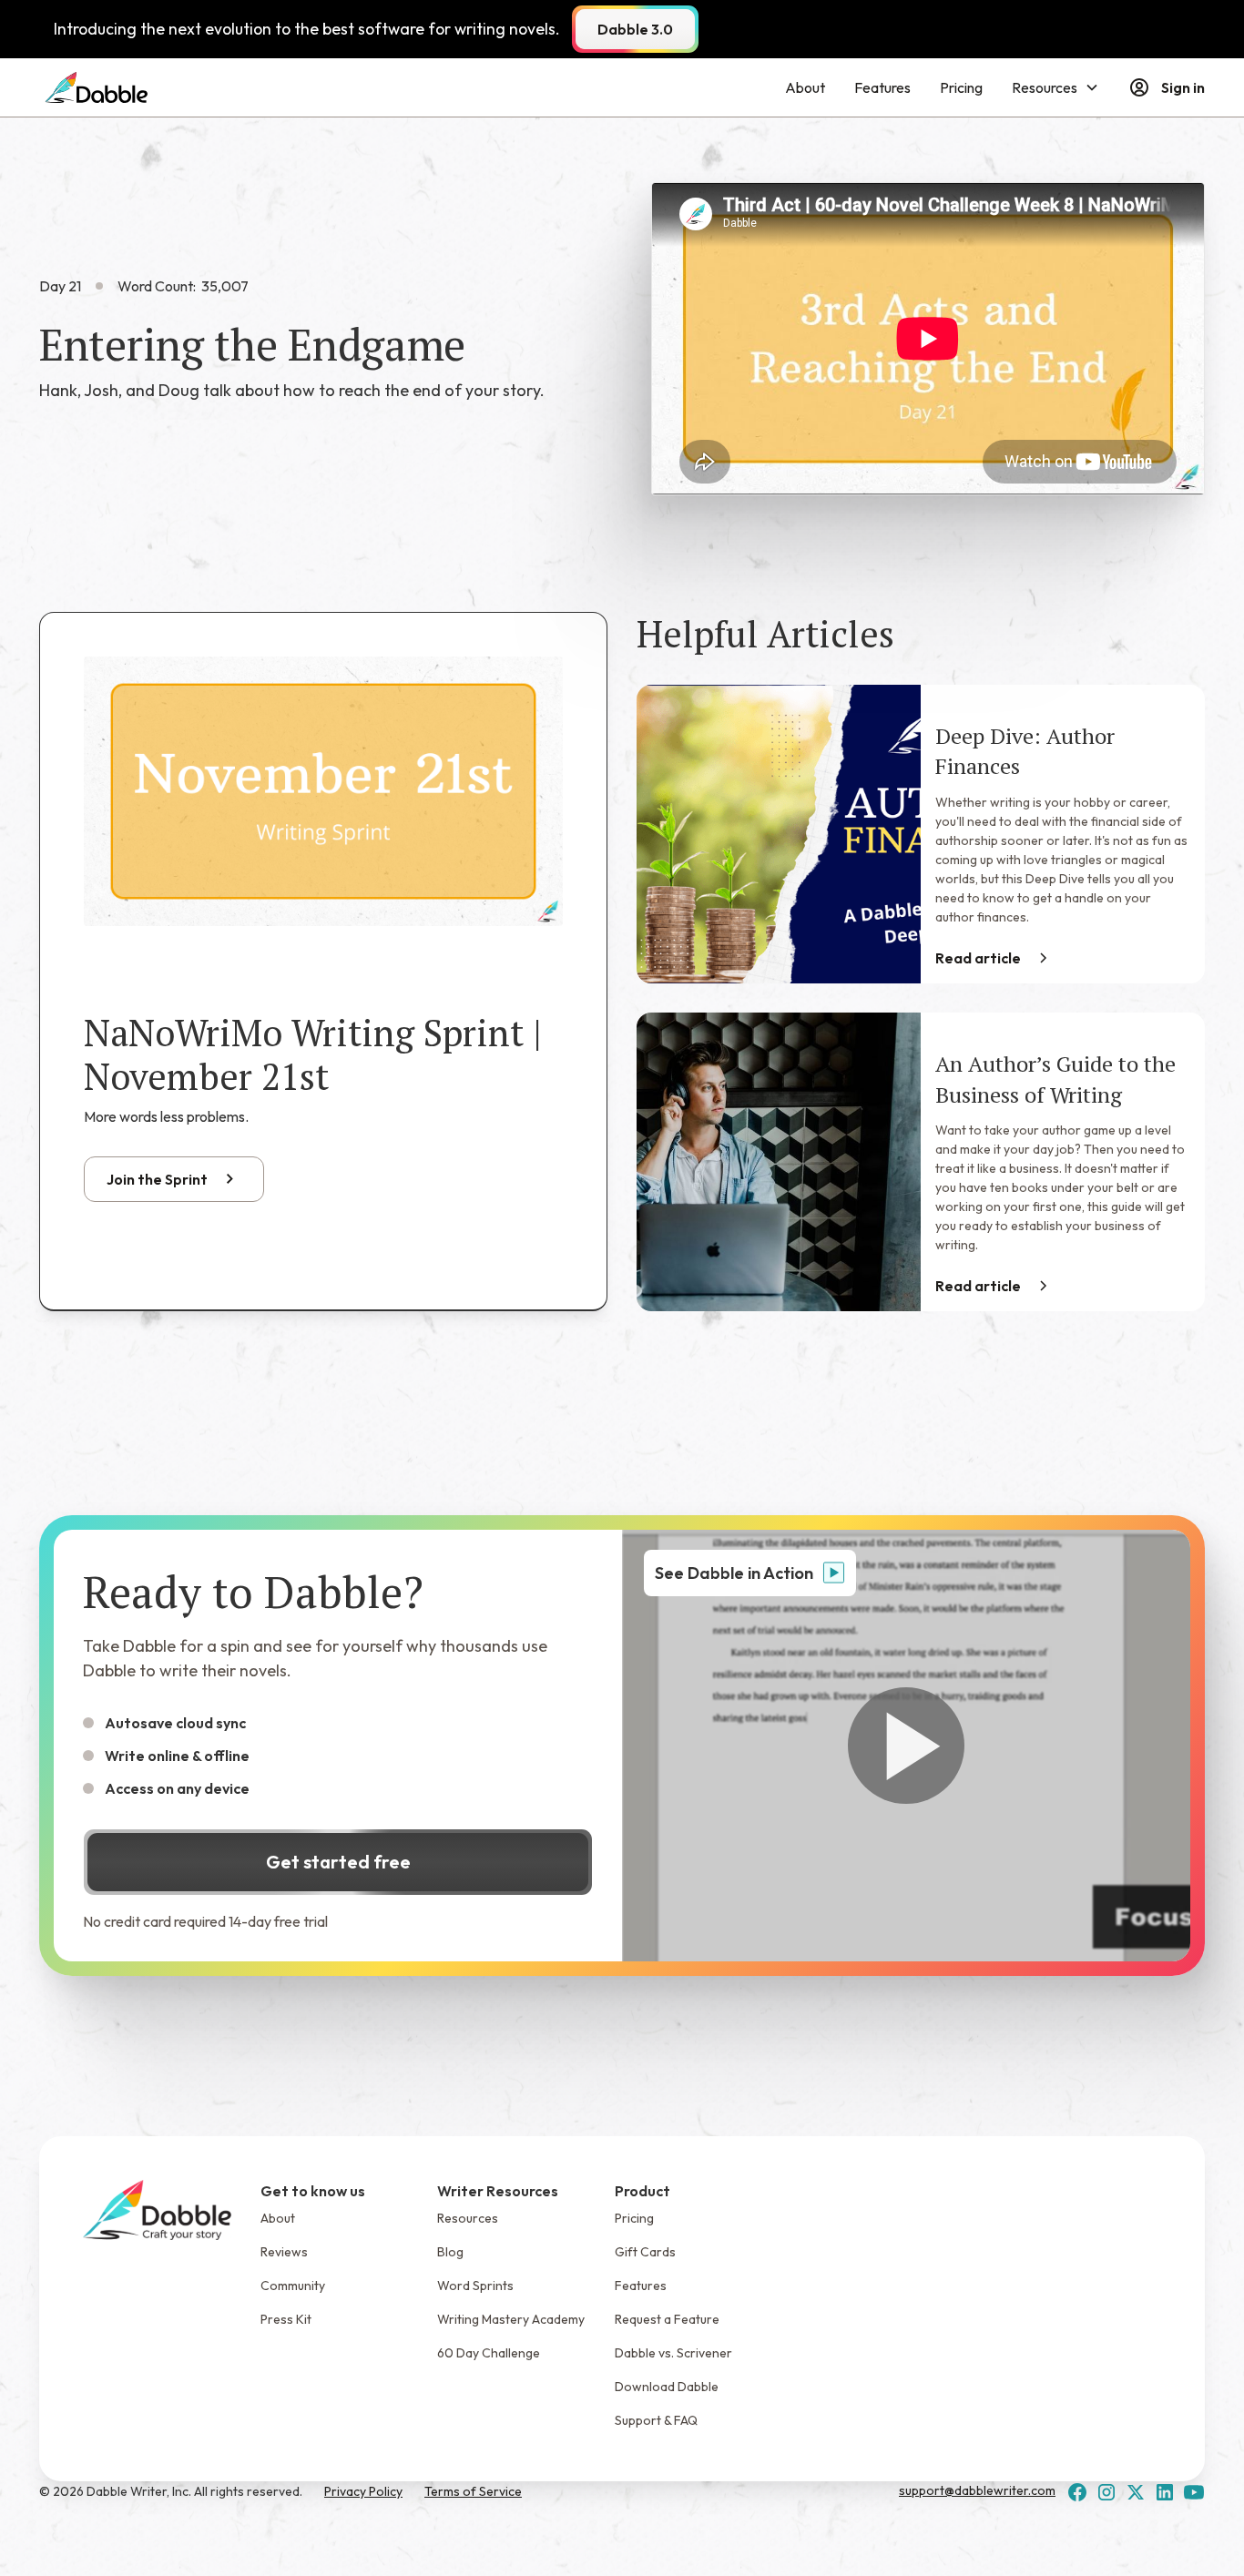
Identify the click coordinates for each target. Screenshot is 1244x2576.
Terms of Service (473, 2491)
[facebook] (1077, 2492)
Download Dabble (667, 2387)
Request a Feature (667, 2319)
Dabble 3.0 (635, 29)
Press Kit (286, 2319)
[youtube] (1194, 2492)
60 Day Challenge (489, 2353)
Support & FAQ (656, 2420)
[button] (1055, 87)
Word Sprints (475, 2286)
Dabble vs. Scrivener (673, 2353)
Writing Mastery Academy (511, 2319)
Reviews (284, 2252)
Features (882, 87)
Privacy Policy (363, 2491)
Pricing (961, 87)
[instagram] (1106, 2492)
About (805, 87)
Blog (450, 2252)
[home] (97, 87)
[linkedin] (1165, 2492)
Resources (468, 2218)
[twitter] (1136, 2492)
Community (293, 2286)
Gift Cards (645, 2252)
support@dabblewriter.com (977, 2490)
